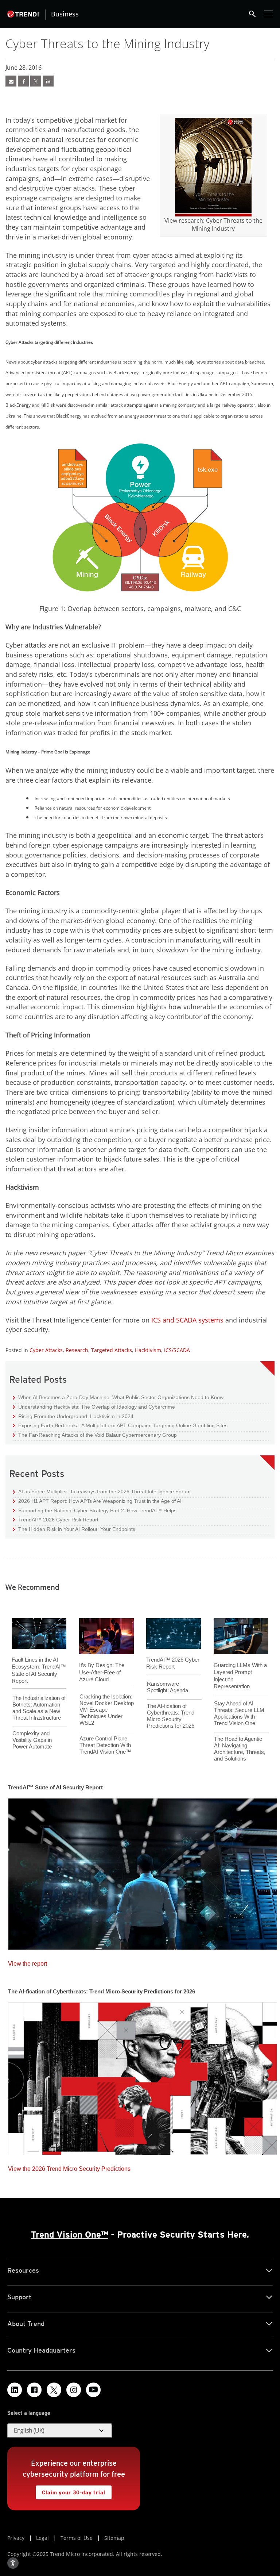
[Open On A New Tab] (213, 167)
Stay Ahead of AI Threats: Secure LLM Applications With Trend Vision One (239, 1713)
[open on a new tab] (54, 2390)
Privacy (16, 2538)
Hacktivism (148, 1350)
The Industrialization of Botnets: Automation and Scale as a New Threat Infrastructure (39, 1708)
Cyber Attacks (46, 1350)
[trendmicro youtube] (93, 2390)
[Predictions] (143, 2076)
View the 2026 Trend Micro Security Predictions (69, 2167)
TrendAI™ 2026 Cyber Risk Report (58, 1520)
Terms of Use (77, 2538)
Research (77, 1350)
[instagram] (74, 2390)
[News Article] (11, 81)
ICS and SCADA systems (187, 1320)
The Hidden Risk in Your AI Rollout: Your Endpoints (74, 1529)
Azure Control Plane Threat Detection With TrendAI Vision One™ (105, 1745)
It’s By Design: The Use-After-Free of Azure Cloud (102, 1672)
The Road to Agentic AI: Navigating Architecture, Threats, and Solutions (240, 1749)
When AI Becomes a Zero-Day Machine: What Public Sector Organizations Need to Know (118, 1397)
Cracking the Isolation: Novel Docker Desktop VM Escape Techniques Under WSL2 (107, 1710)
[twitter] (36, 81)
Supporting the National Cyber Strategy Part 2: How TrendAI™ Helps (95, 1510)
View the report (28, 1962)
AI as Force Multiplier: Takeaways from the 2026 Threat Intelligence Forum (102, 1491)
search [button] (252, 14)
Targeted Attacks (112, 1350)
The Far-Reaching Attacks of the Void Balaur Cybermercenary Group (95, 1435)
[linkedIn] (48, 81)
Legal (42, 2538)
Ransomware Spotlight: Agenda (168, 1687)
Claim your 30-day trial (70, 2490)
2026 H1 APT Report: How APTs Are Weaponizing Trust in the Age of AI (97, 1501)
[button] (60, 2431)
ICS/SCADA (177, 1350)
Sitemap (114, 2538)
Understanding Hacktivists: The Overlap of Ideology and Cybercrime (94, 1407)
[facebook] (23, 81)
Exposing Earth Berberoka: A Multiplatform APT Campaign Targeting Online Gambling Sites (120, 1425)
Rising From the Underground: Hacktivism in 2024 (73, 1416)
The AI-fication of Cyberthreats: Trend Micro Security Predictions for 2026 (171, 1716)
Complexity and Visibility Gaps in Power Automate (32, 1740)
